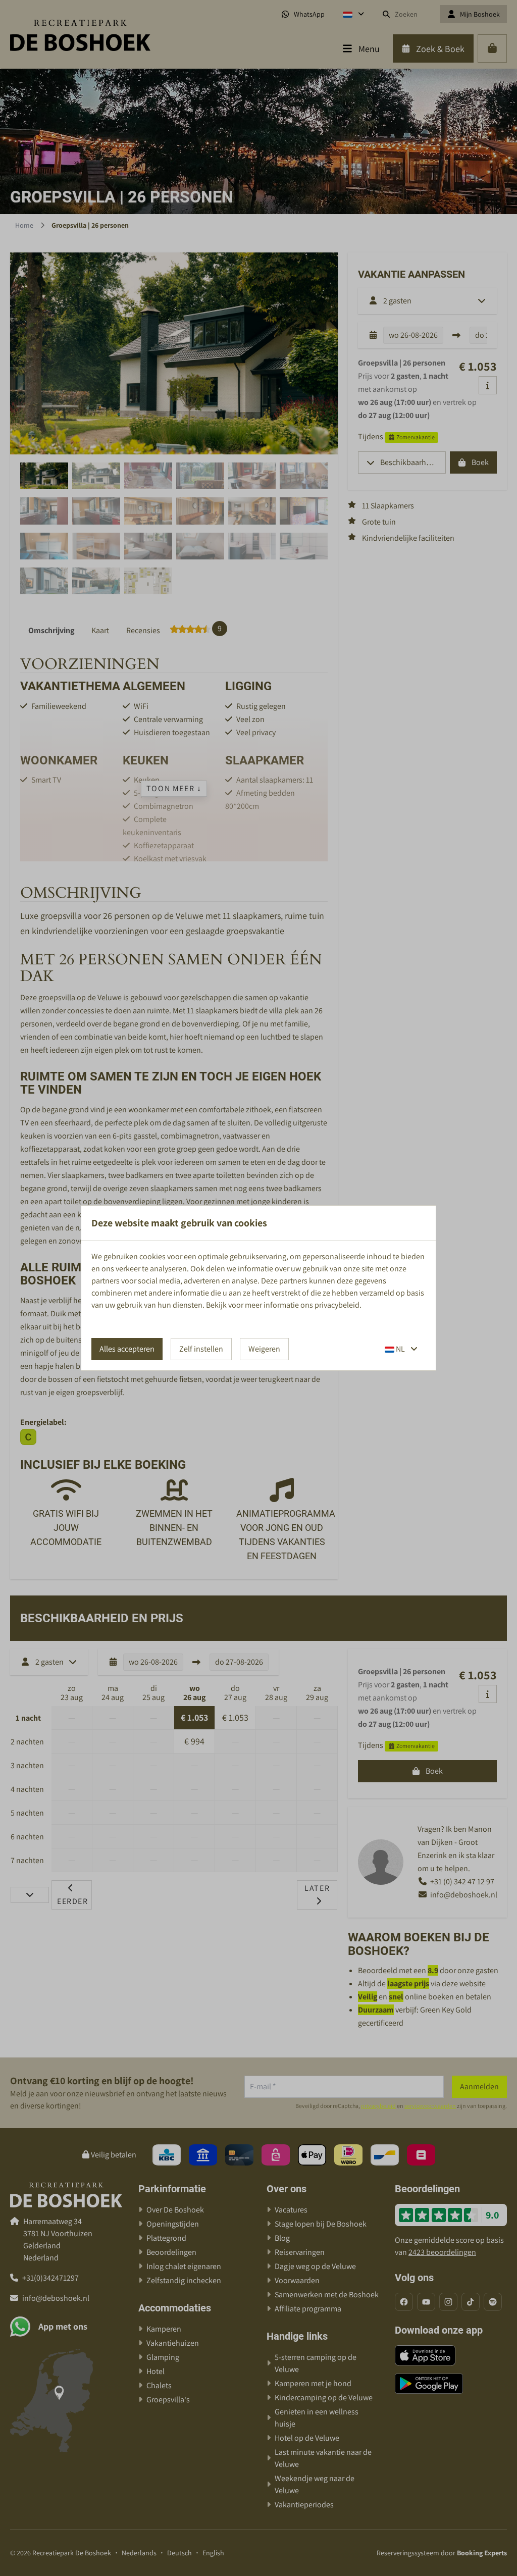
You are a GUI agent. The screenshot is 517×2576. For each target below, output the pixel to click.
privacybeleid (337, 1305)
